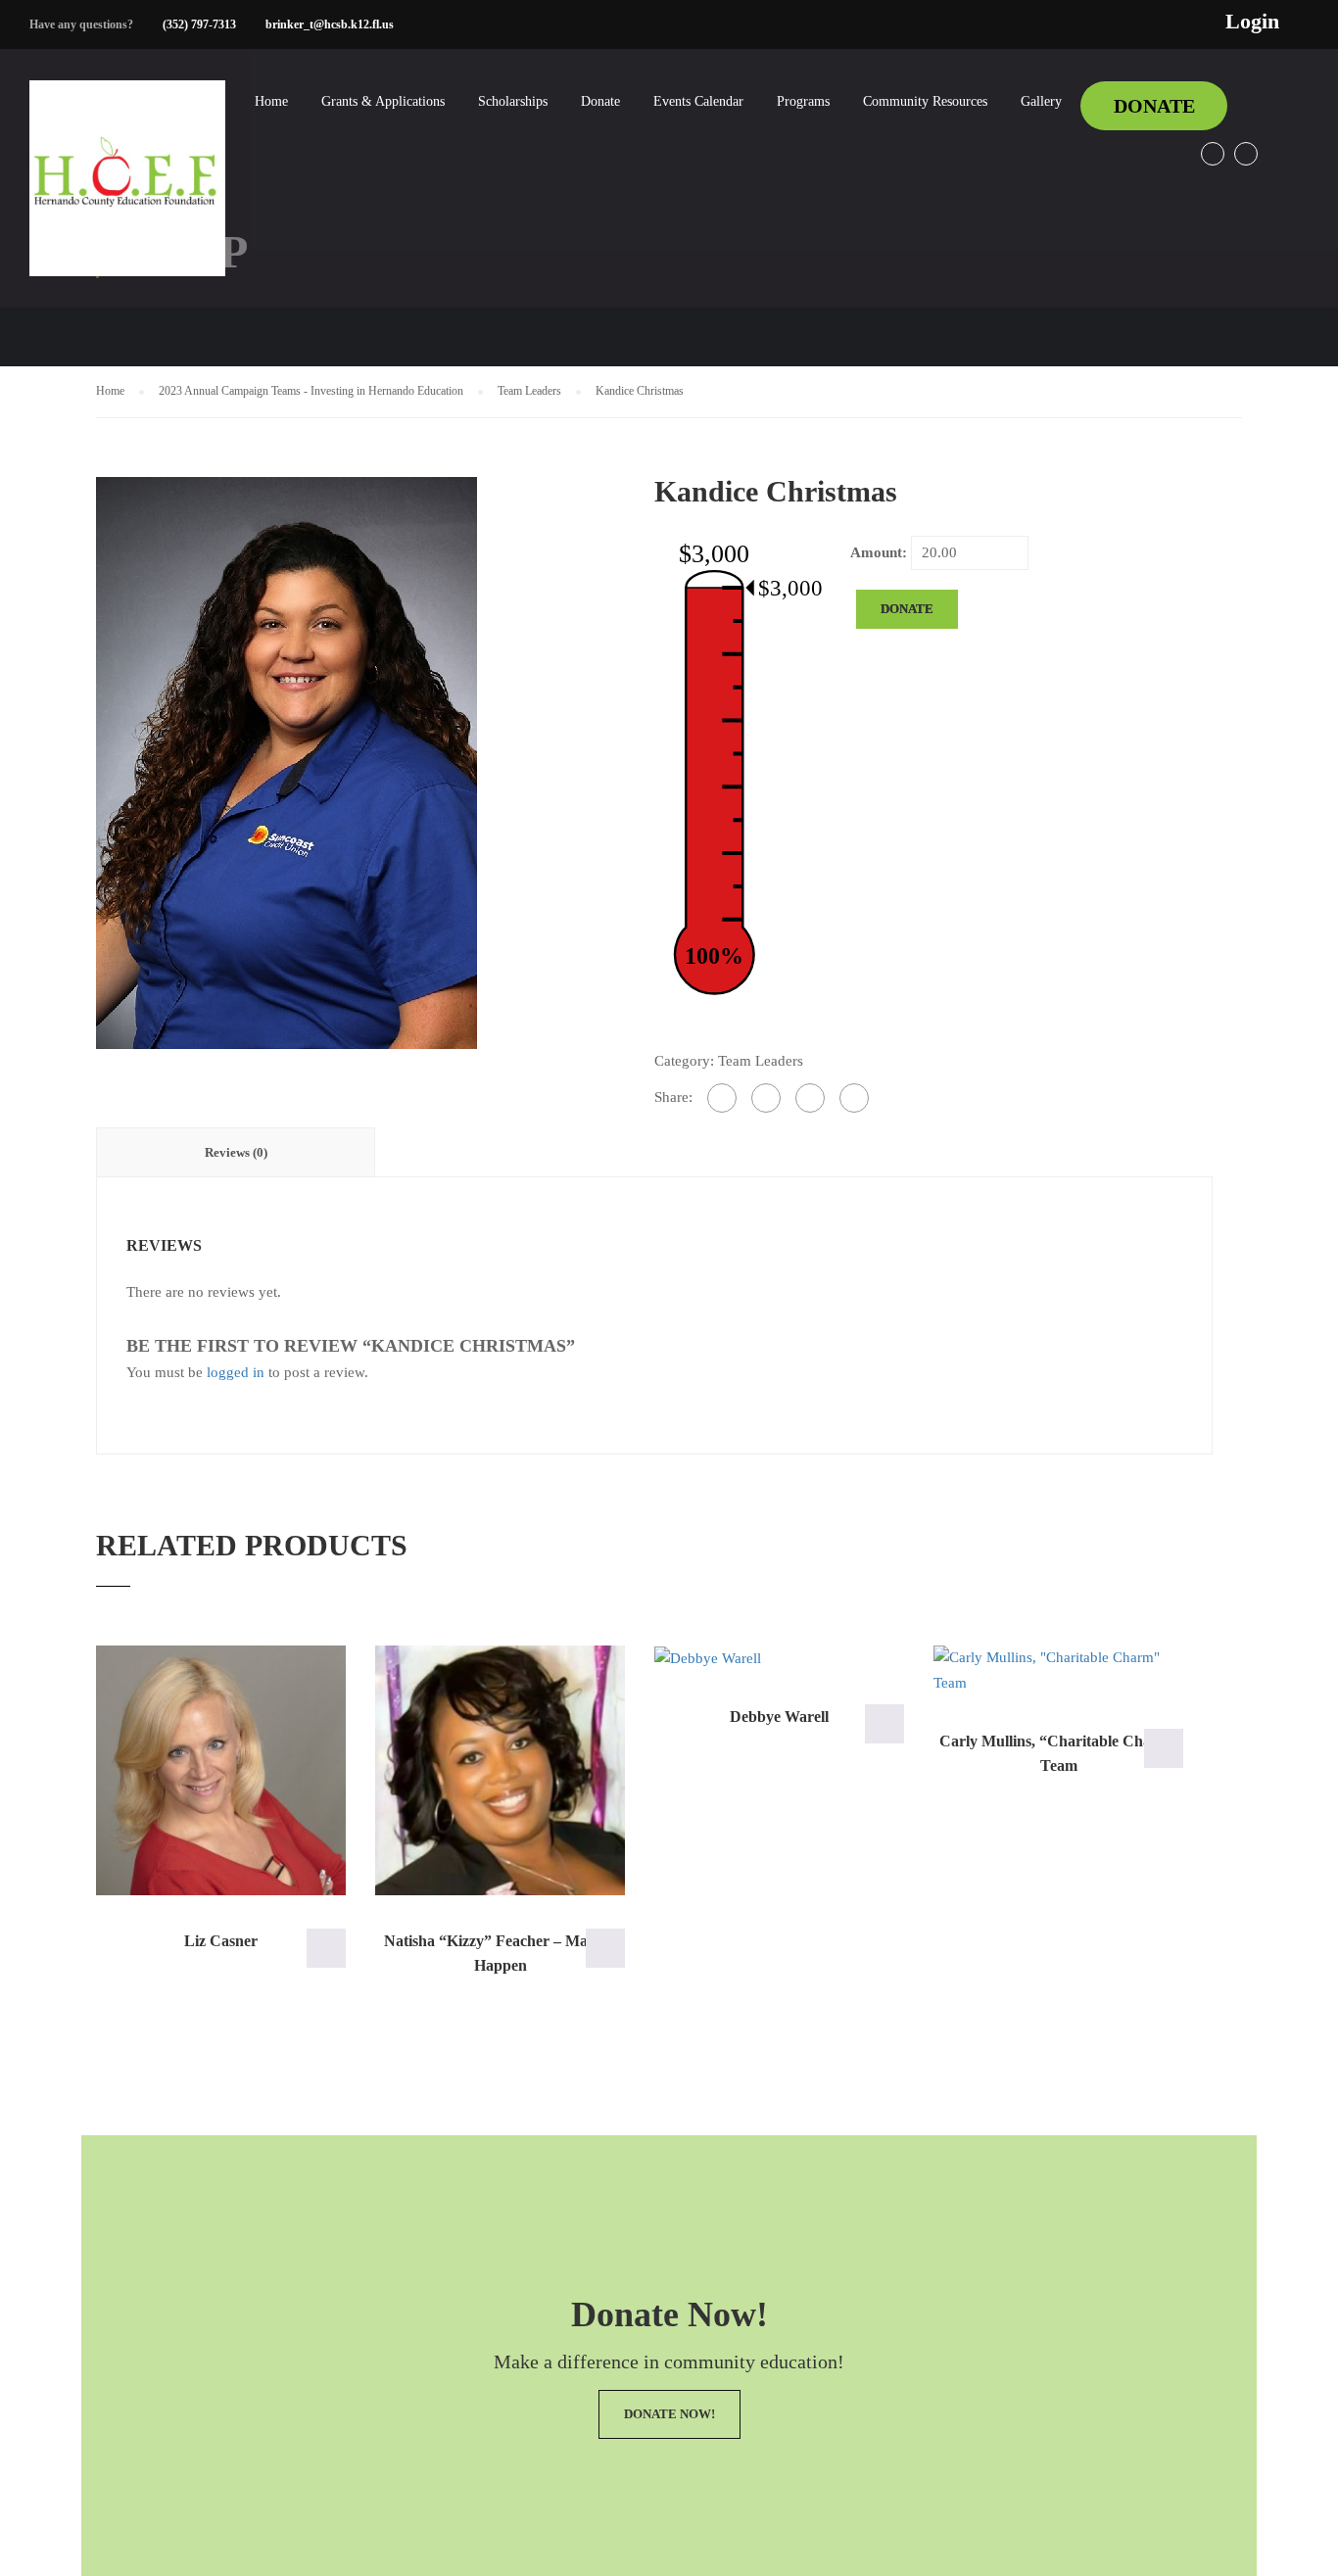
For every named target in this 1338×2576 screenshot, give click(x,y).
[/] (127, 194)
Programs (803, 101)
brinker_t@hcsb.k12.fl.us (330, 24)
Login (1252, 22)
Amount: (879, 552)
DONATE (1154, 106)
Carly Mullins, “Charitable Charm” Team (1059, 1754)
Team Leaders (529, 391)
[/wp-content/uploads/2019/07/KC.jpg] (287, 761)
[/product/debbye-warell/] (779, 1658)
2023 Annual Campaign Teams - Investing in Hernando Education (311, 391)
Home (271, 101)
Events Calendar (698, 101)
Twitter (1246, 154)
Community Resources (925, 101)
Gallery (1041, 101)
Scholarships (513, 101)
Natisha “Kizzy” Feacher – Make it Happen (500, 1954)
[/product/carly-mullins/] (1058, 1670)
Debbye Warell (779, 1717)
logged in (236, 1372)
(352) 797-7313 (199, 24)
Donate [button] (326, 1948)
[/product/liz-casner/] (221, 1770)
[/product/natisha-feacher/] (500, 1770)
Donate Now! (669, 2414)
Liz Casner (221, 1941)
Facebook (1213, 154)
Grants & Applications (383, 101)
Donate (600, 101)
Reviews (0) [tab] (236, 1152)
